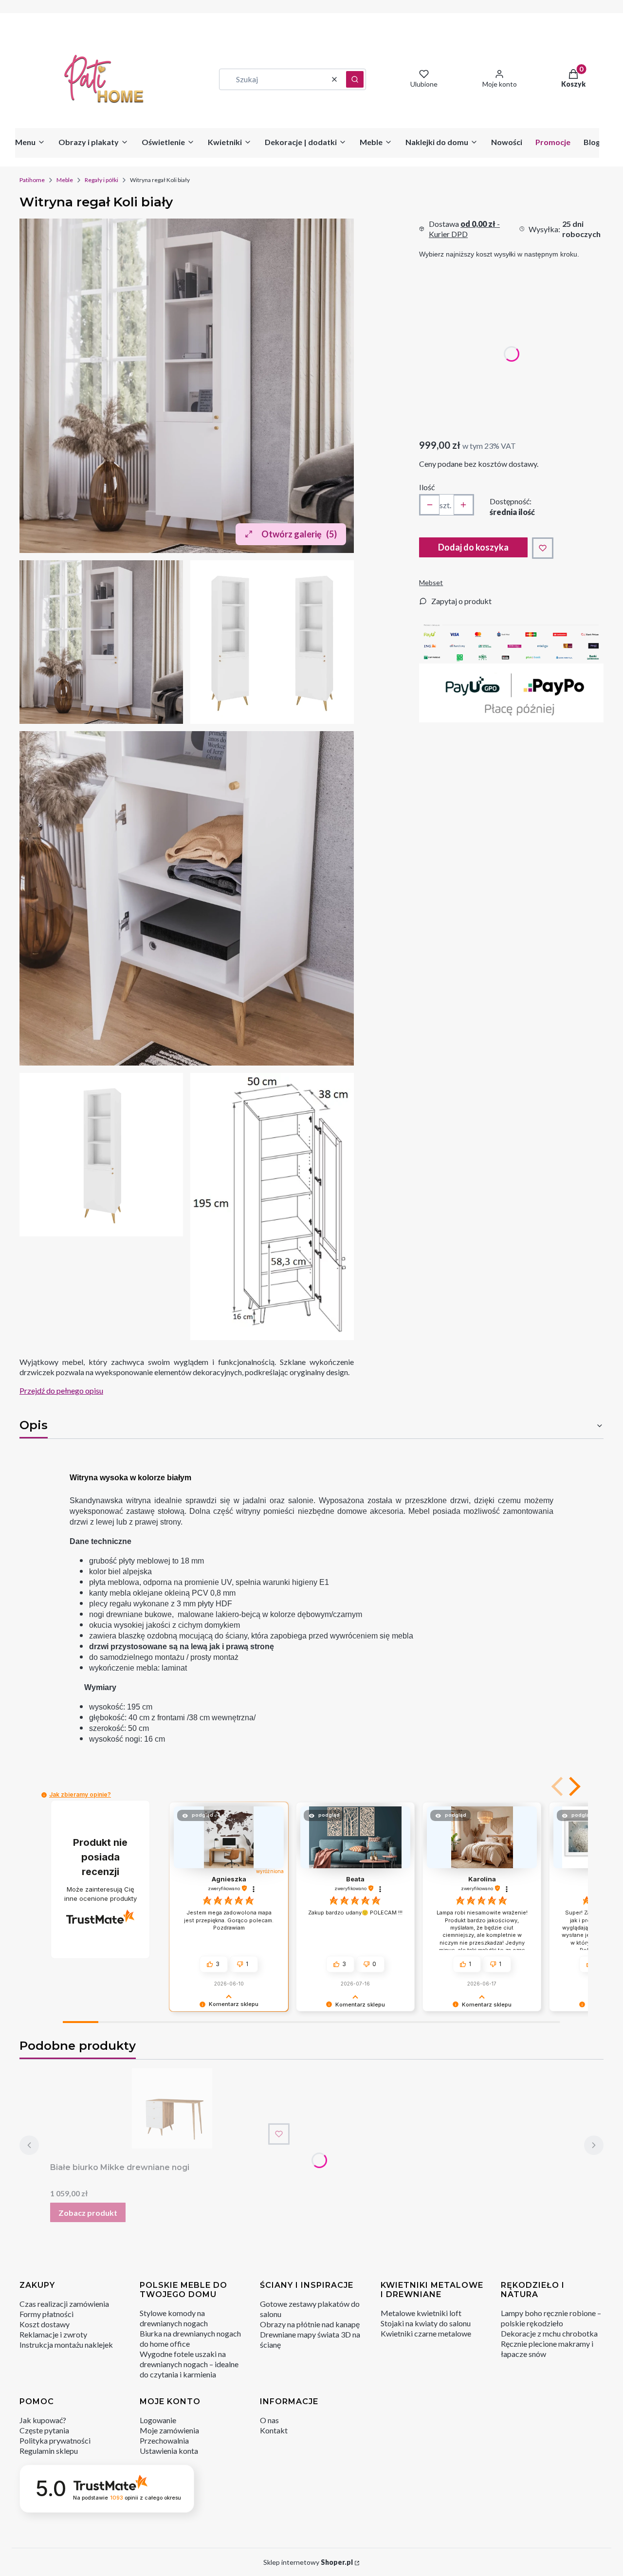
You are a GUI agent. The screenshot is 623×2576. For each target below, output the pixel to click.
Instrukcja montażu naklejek (66, 2345)
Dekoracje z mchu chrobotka (549, 2333)
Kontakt (274, 2430)
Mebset (431, 582)
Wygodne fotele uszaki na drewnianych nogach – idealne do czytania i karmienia (189, 2364)
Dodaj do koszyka (473, 547)
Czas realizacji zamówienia (64, 2304)
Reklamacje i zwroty (53, 2334)
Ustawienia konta (169, 2451)
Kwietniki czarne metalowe (426, 2333)
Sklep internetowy (308, 2562)
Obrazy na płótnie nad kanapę (310, 2324)
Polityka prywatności (55, 2440)
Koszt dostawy (45, 2324)
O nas (269, 2420)
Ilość (427, 487)
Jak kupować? (43, 2420)
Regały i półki (101, 180)
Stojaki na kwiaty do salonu (426, 2323)
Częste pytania (44, 2430)
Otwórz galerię (299, 534)
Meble (65, 180)
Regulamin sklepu (49, 2451)
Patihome (32, 180)
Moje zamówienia (169, 2430)
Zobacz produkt (88, 2213)
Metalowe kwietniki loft (421, 2313)
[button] (355, 79)
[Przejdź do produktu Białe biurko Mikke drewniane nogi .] (172, 2108)
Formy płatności (46, 2314)
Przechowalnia (164, 2440)
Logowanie (158, 2420)
